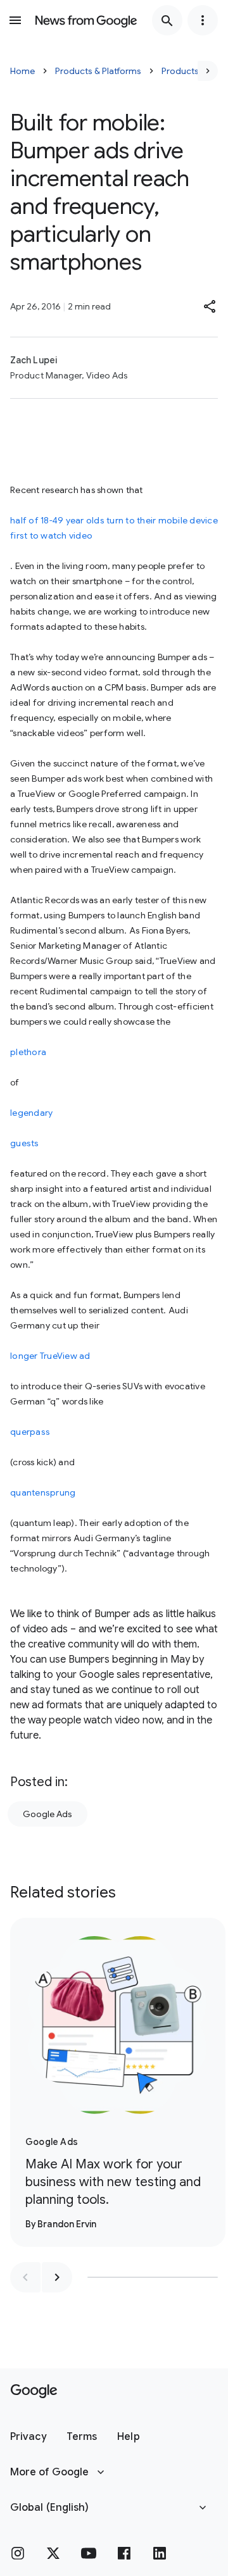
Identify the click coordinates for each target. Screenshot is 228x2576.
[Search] (167, 20)
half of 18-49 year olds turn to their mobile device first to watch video (114, 528)
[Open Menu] (15, 20)
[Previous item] (25, 2277)
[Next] (208, 71)
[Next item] (57, 2277)
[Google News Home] (86, 20)
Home (22, 71)
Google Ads (47, 1814)
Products (180, 71)
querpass (30, 1432)
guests (25, 1143)
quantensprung (43, 1492)
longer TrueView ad (50, 1356)
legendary (31, 1113)
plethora (28, 1052)
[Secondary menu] (203, 20)
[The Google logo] (34, 2391)
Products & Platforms (98, 71)
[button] (210, 306)
